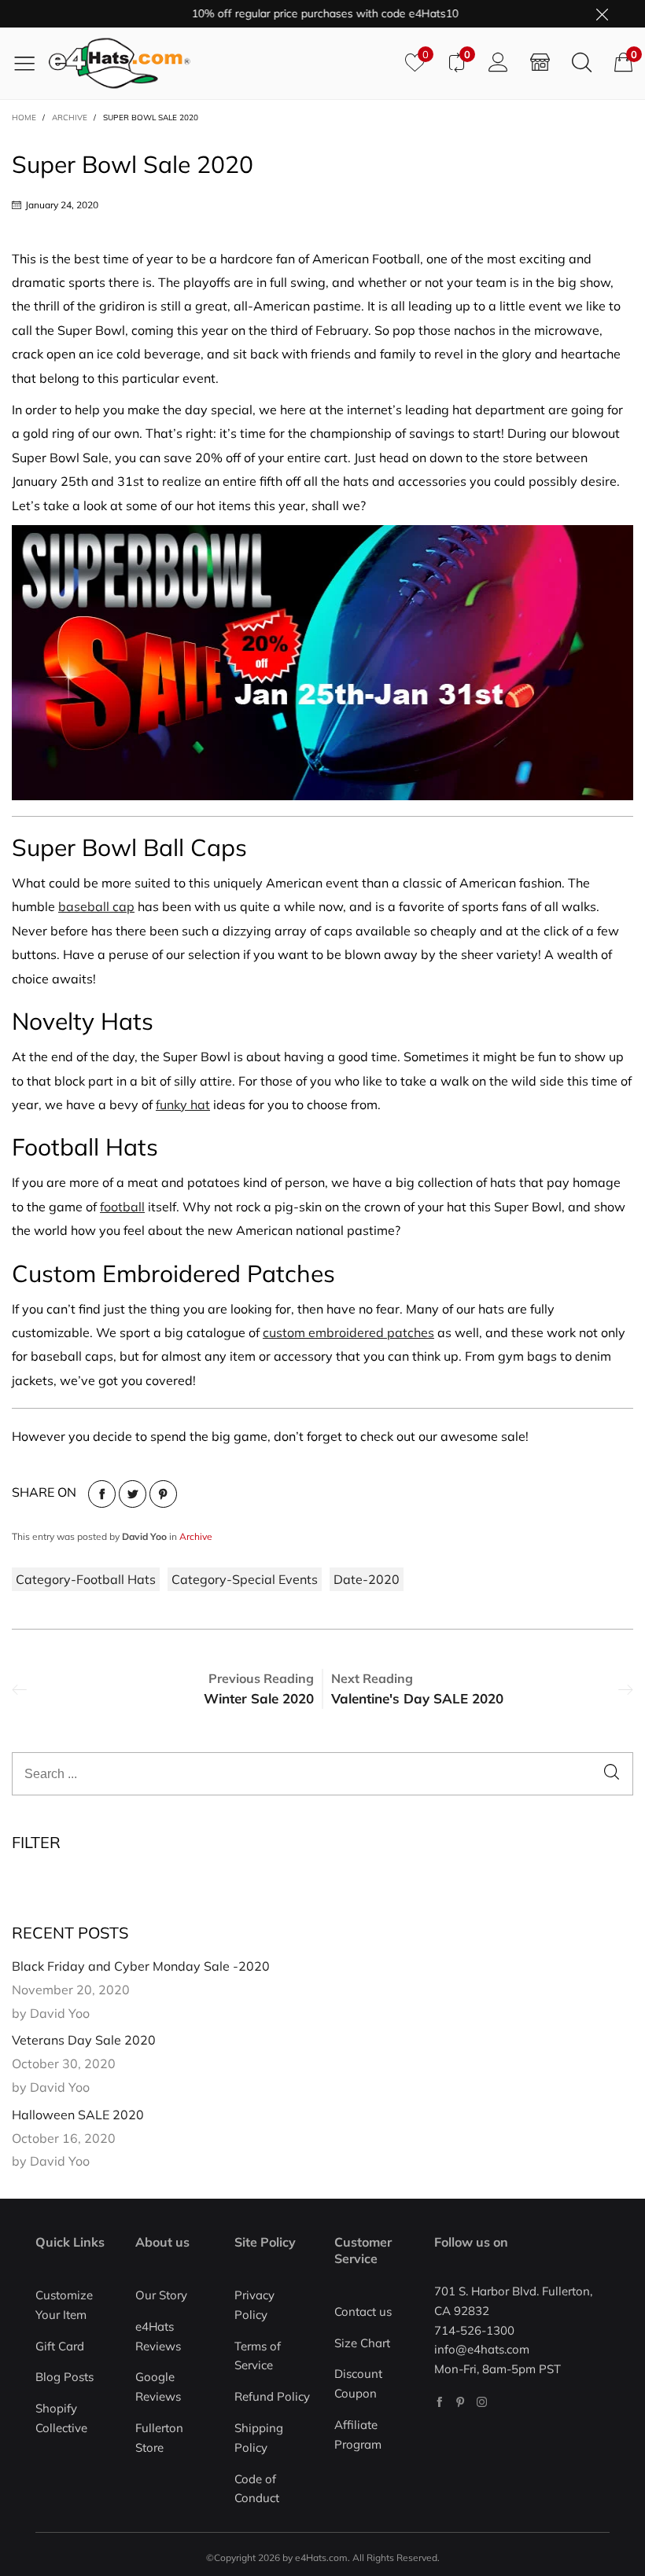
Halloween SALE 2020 (78, 2115)
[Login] (498, 63)
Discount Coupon (358, 2383)
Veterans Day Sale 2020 (84, 2040)
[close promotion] (602, 14)
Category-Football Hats (86, 1579)
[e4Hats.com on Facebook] (439, 2402)
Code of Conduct (257, 2489)
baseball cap (96, 906)
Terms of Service (258, 2356)
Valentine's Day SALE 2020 (417, 1698)
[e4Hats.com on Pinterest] (461, 2402)
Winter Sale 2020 (259, 1698)
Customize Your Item (64, 2305)
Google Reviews (158, 2387)
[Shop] (540, 63)
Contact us (363, 2311)
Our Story (161, 2295)
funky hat (183, 1104)
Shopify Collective (61, 2418)
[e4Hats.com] (221, 63)
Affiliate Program (358, 2435)
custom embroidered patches (348, 1332)
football (122, 1207)
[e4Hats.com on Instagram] (482, 2402)
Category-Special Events (245, 1579)
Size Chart (362, 2343)
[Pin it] (163, 1494)
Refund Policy (272, 2396)
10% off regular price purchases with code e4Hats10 (301, 13)
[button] (612, 1774)
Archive (196, 1536)
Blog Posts (64, 2377)
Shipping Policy (259, 2438)
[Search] (582, 63)
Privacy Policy (254, 2305)
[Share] (102, 1494)
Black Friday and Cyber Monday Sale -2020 (141, 1966)
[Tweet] (133, 1494)
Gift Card (60, 2346)
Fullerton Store (159, 2438)
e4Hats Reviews (158, 2336)
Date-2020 (367, 1579)
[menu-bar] (30, 63)
